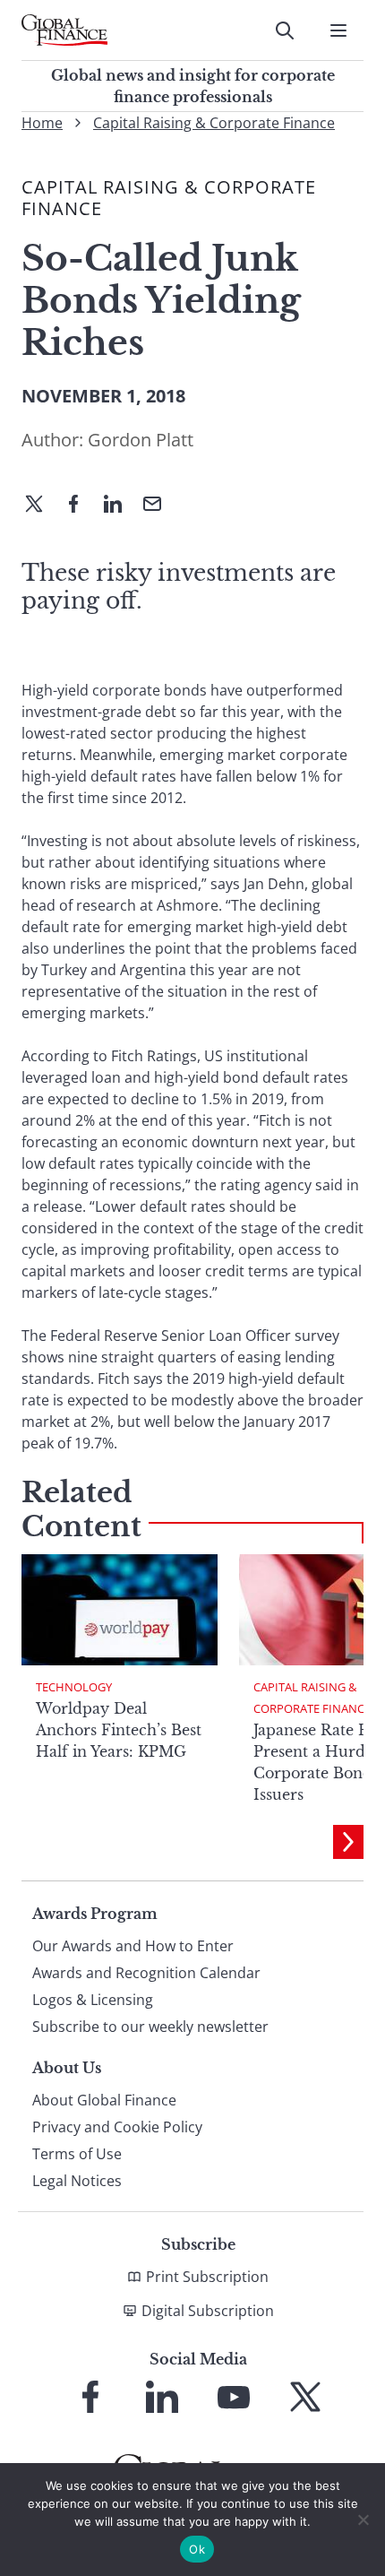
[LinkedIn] (120, 506)
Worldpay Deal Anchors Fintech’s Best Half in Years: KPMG (119, 1730)
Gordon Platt (141, 440)
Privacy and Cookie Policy (117, 2127)
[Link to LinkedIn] (162, 2397)
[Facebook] (81, 506)
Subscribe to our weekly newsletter (150, 2027)
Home (42, 123)
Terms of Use (77, 2154)
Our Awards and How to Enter (133, 1946)
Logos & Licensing (93, 2000)
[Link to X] (305, 2397)
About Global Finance (104, 2100)
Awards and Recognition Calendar (146, 1973)
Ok (197, 2549)
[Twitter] (41, 506)
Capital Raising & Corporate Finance (214, 123)
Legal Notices (77, 2181)
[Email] (159, 506)
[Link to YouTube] (234, 2397)
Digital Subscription (208, 2311)
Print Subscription (207, 2277)
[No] (363, 2520)
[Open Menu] (338, 30)
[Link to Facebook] (90, 2397)
